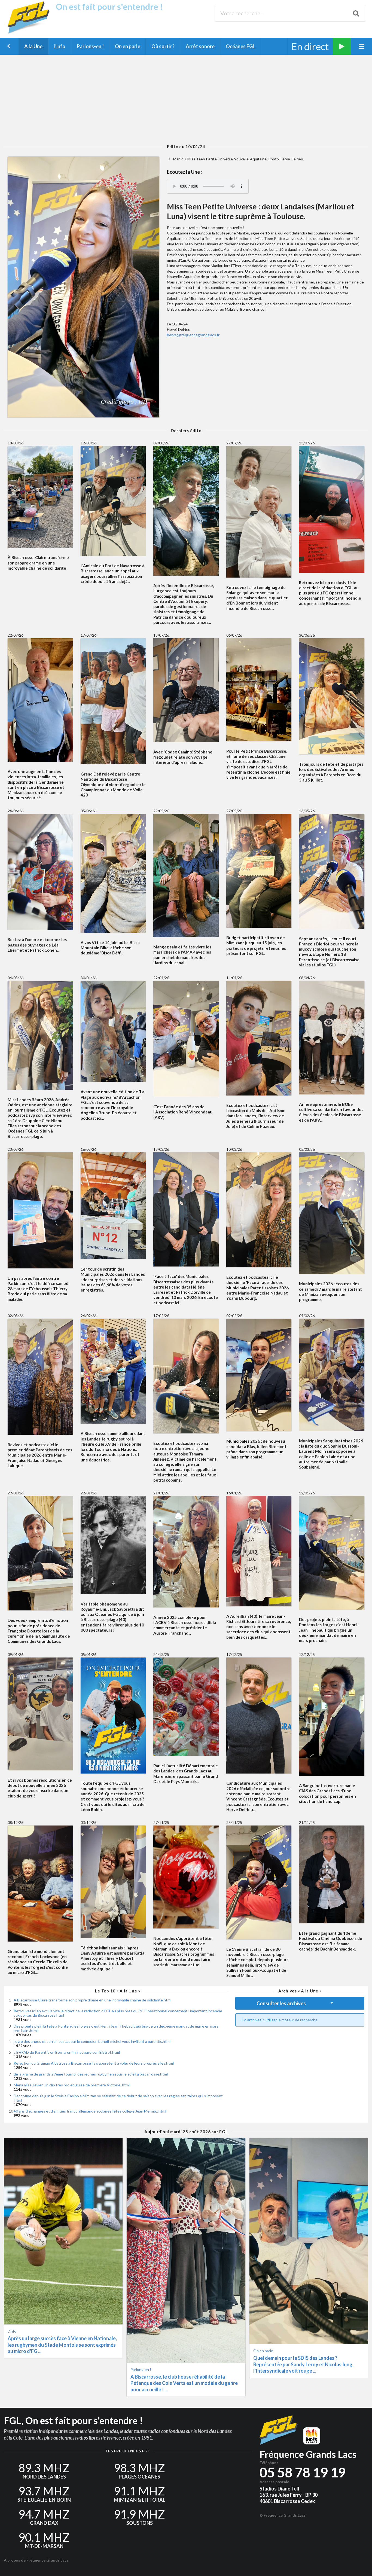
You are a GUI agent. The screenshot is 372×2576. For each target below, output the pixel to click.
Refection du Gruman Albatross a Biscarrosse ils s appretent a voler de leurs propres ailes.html (94, 2063)
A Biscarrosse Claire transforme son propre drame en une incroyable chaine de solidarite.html (92, 2000)
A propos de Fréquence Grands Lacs (36, 2560)
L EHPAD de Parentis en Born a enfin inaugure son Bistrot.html (67, 2052)
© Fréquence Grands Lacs (283, 2515)
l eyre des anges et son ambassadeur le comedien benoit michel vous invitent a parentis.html (92, 2041)
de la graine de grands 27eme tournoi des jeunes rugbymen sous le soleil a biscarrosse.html (91, 2074)
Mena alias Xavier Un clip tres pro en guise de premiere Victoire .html (72, 2085)
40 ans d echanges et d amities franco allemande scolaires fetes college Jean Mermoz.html (90, 2111)
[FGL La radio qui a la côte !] (30, 33)
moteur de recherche (300, 2020)
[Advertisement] (186, 99)
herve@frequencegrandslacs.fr (193, 335)
